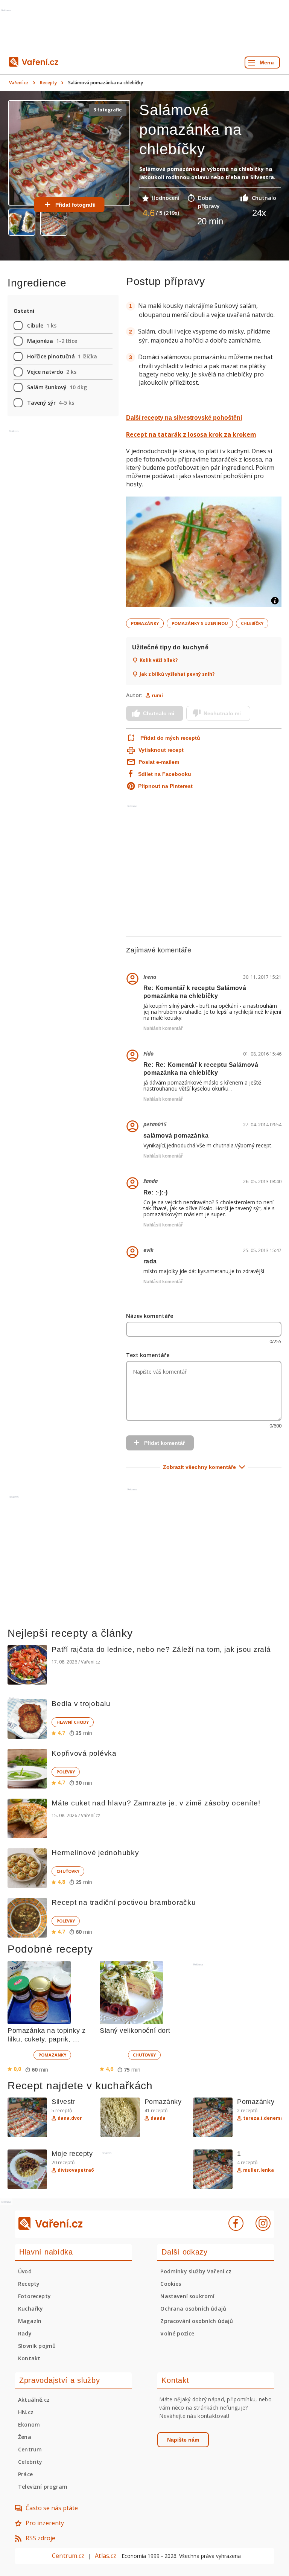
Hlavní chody (73, 1722)
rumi (157, 695)
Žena (25, 2437)
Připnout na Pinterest (165, 786)
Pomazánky (145, 623)
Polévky (66, 1772)
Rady (25, 2333)
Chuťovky (68, 1871)
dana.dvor (70, 2118)
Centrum (30, 2449)
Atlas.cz (106, 2556)
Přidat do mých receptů (170, 738)
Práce (25, 2474)
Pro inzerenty (45, 2523)
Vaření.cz (19, 83)
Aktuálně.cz (34, 2400)
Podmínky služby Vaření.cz (196, 2271)
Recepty (48, 83)
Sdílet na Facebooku (165, 774)
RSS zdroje (40, 2538)
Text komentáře (148, 1355)
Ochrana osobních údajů (193, 2309)
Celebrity (30, 2462)
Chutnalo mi (159, 713)
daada (158, 2118)
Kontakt (29, 2358)
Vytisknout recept (161, 750)
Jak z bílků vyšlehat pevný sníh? (177, 674)
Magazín (30, 2321)
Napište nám (183, 2440)
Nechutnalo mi (222, 713)
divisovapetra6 (76, 2170)
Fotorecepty (34, 2296)
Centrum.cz (68, 2556)
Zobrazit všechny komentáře (199, 1467)
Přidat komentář (164, 1443)
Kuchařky (30, 2309)
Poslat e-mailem (159, 762)
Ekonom (29, 2424)
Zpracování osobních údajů (197, 2321)
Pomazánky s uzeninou (200, 623)
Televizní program (43, 2487)
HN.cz (26, 2412)
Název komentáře (150, 1316)
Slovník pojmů (37, 2346)
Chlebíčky (252, 623)
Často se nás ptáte (52, 2508)
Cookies (171, 2284)
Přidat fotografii (75, 205)
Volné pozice (177, 2333)
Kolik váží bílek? (159, 660)
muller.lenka (259, 2170)
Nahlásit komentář (163, 1028)
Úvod (25, 2271)
